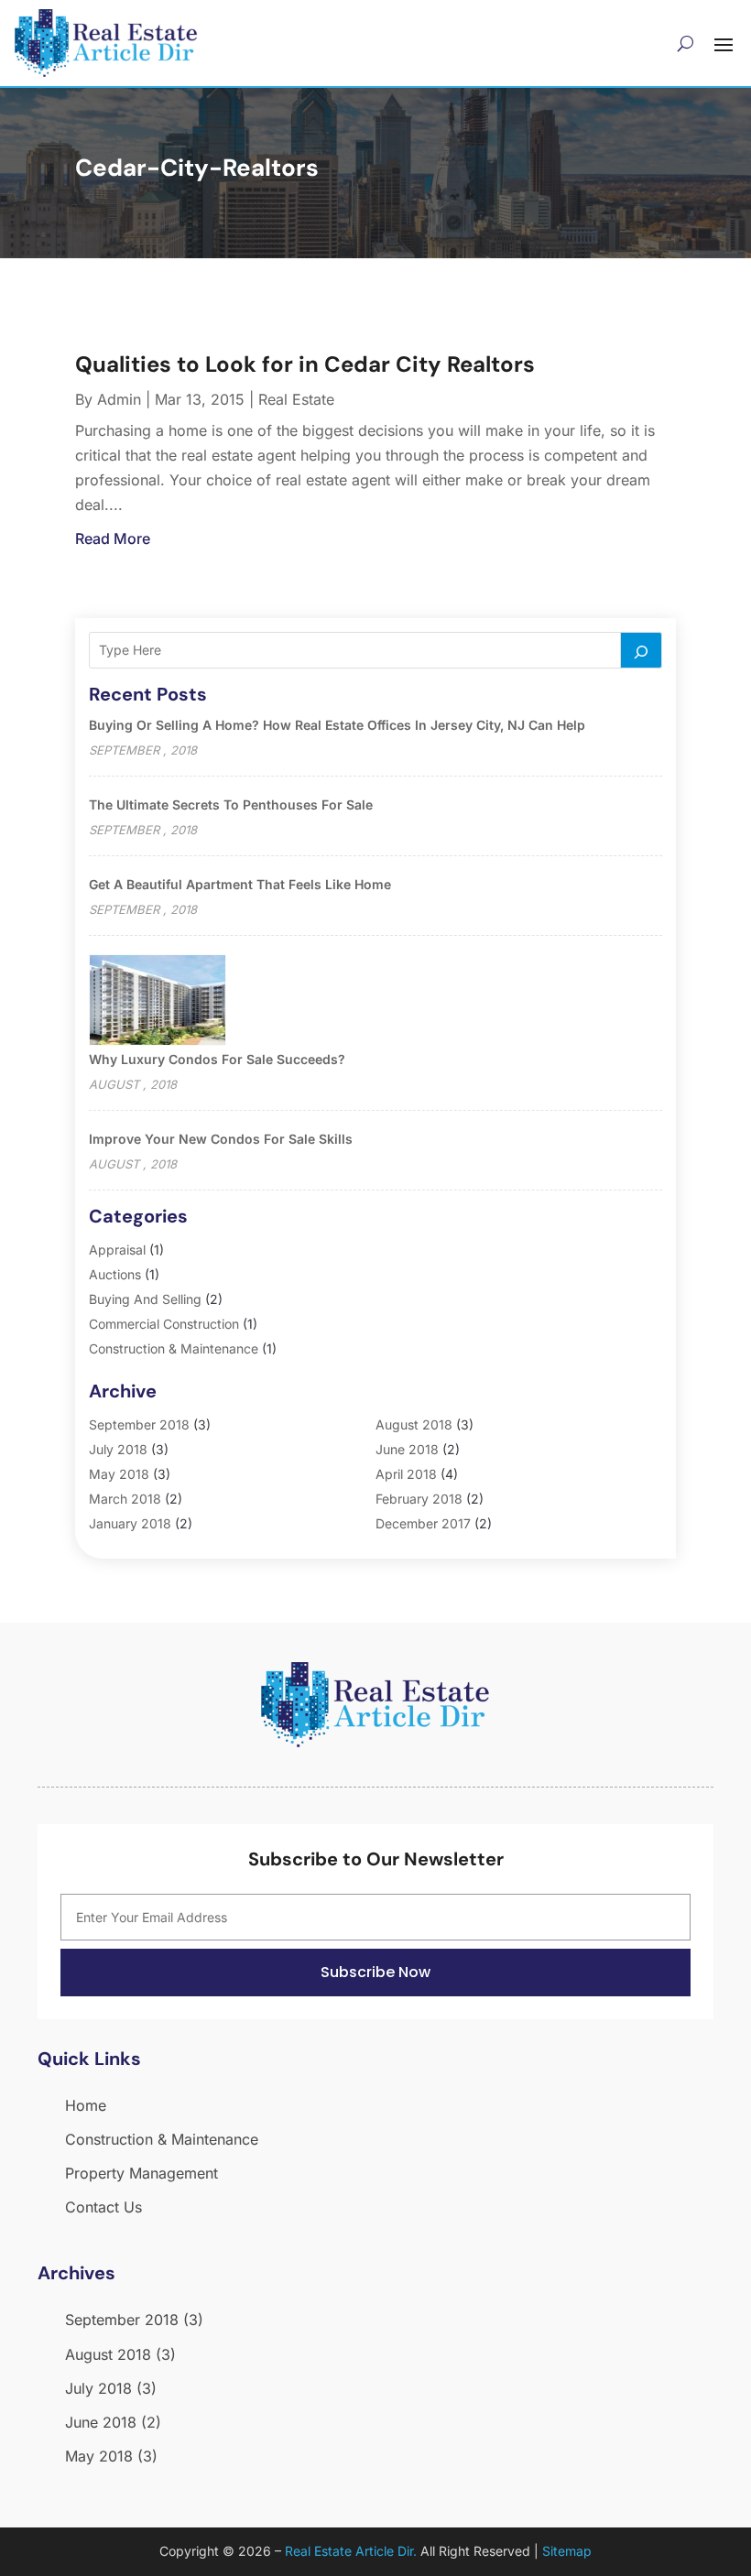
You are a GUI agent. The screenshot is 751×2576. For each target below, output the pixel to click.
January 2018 (130, 1523)
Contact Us (103, 2207)
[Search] (641, 650)
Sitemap (567, 2551)
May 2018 (119, 1474)
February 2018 (419, 1499)
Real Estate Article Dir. (351, 2551)
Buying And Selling (145, 1299)
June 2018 (407, 1449)
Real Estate (296, 399)
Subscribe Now (375, 1972)
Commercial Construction (164, 1324)
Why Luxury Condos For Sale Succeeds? (217, 1059)
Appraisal (117, 1250)
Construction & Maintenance (174, 1348)
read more (113, 538)
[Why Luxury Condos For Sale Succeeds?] (158, 1001)
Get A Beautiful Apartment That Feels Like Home (240, 884)
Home (86, 2105)
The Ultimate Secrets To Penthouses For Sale (231, 804)
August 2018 (414, 1424)
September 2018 (139, 1424)
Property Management (141, 2173)
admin (119, 399)
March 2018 (125, 1499)
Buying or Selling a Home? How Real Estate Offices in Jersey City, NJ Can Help (337, 725)
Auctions (115, 1274)
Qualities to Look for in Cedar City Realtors (305, 364)
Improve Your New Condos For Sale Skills (221, 1139)
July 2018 (118, 1449)
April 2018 (406, 1474)
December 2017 (423, 1523)
